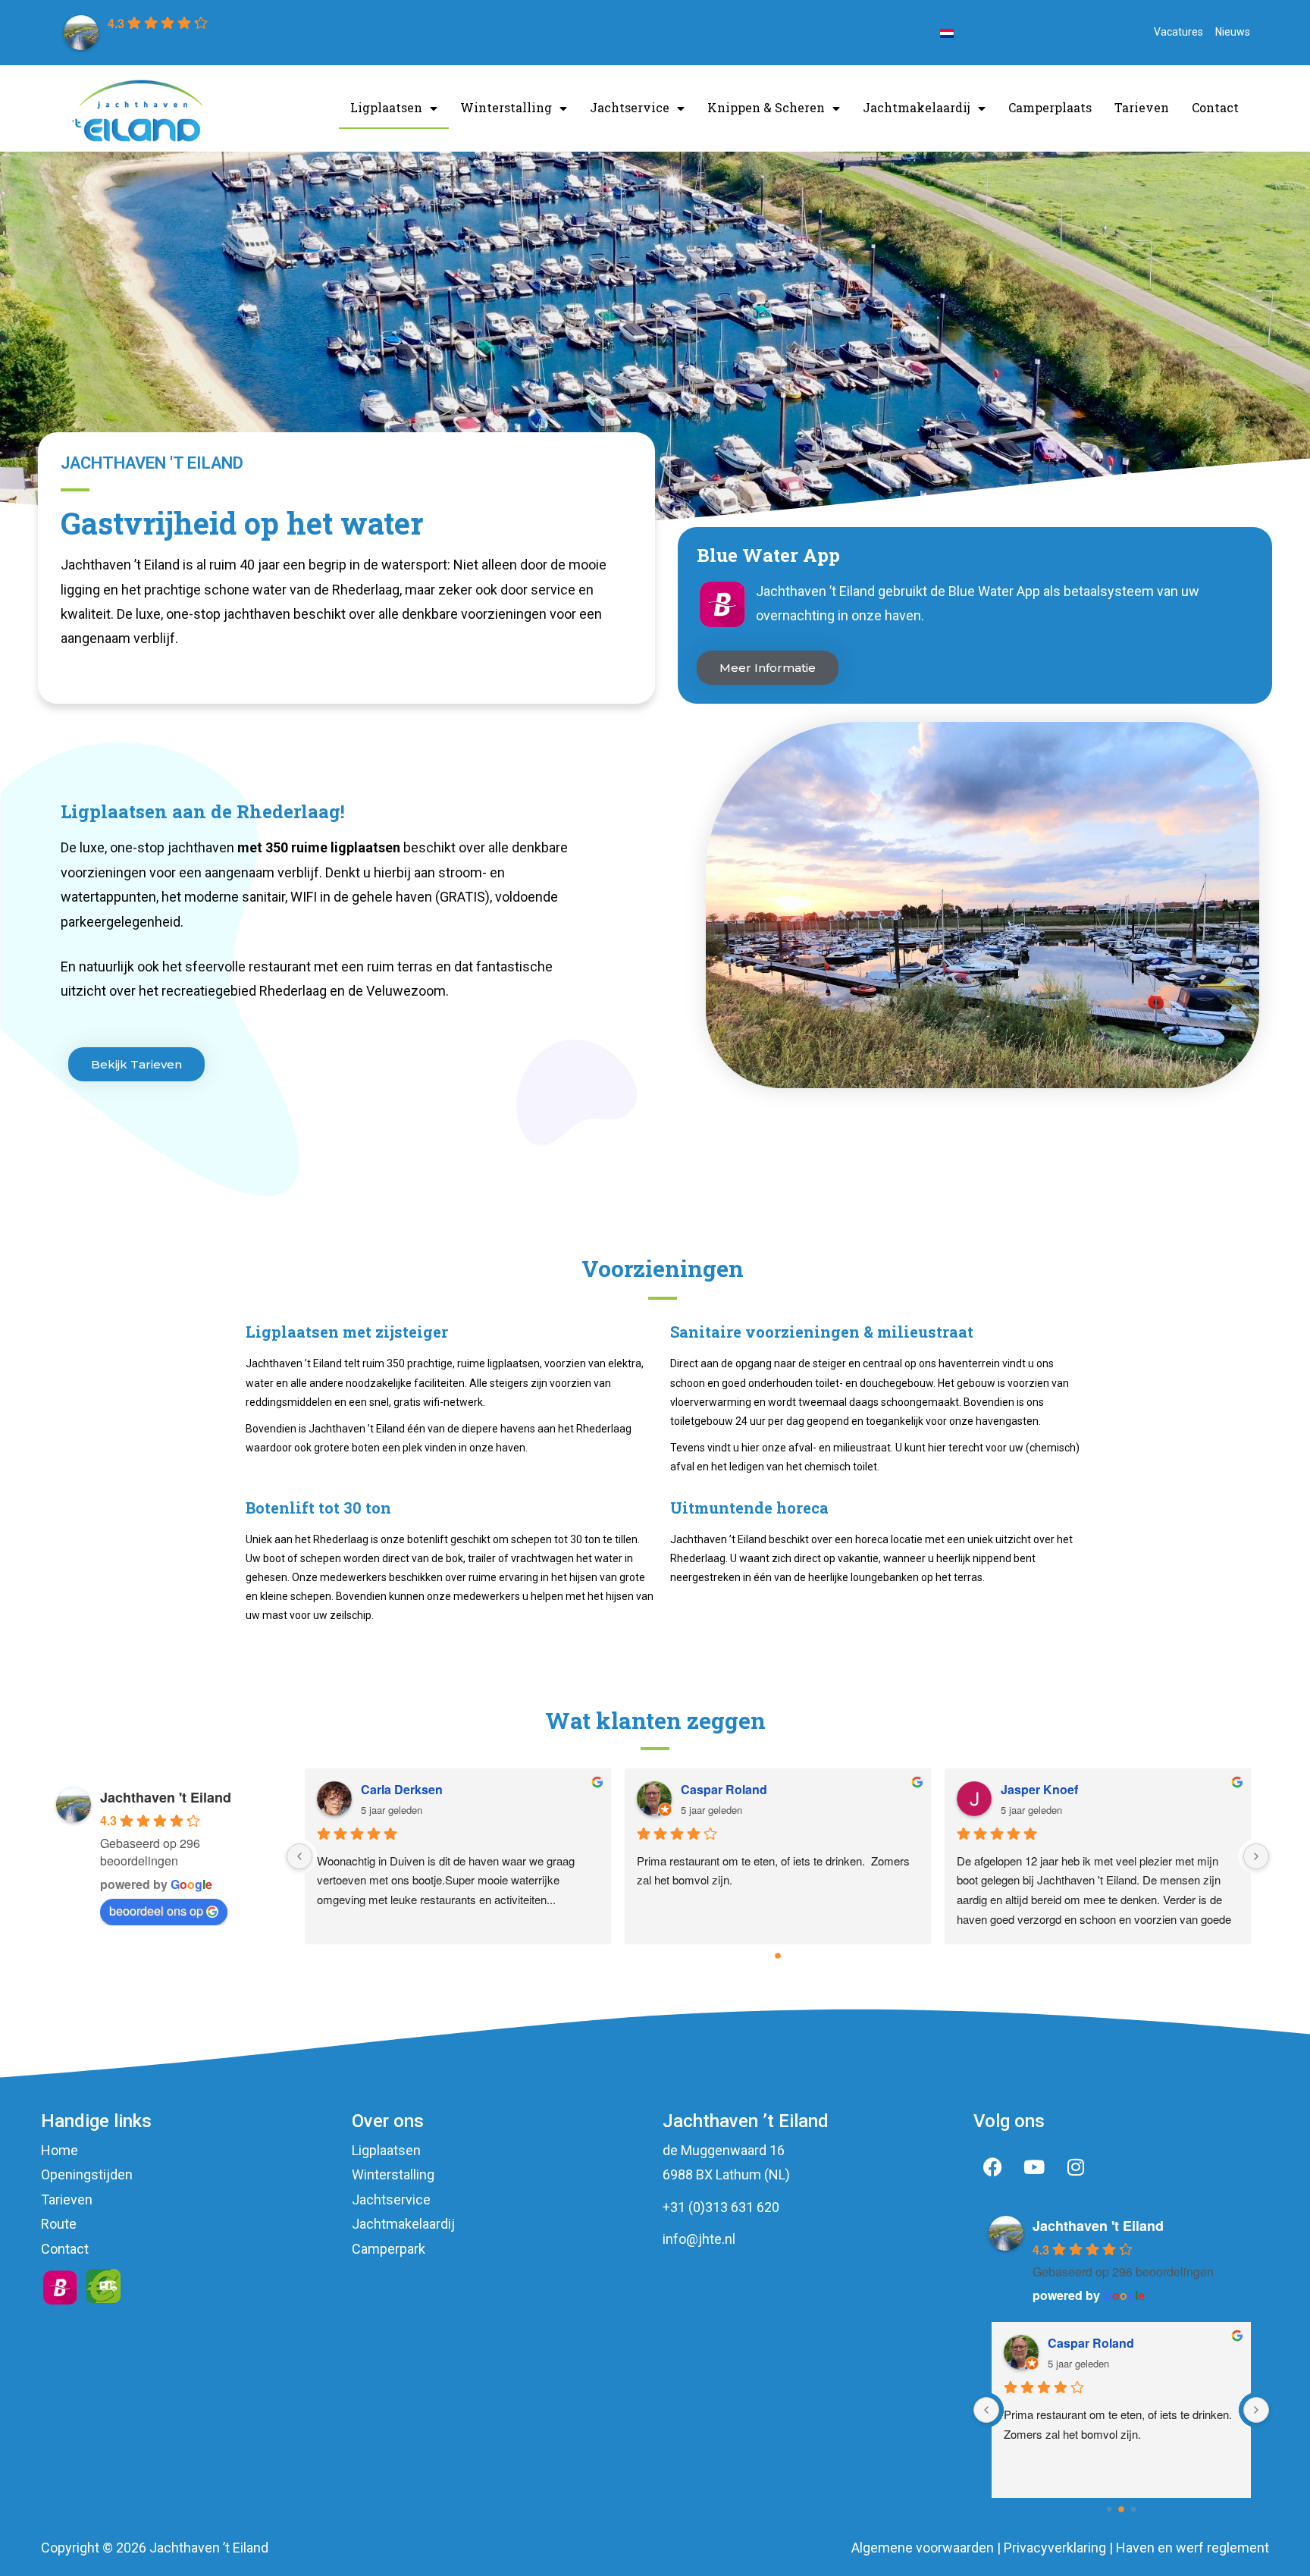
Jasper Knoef (1039, 1789)
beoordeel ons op (156, 1911)
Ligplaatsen (386, 107)
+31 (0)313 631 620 (721, 2207)
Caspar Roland (724, 1789)
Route (59, 2224)
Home (60, 2150)
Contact (1215, 107)
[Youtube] (1034, 2167)
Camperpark (389, 2249)
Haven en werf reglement (1192, 2548)
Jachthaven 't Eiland (166, 1797)
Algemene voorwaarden (923, 2548)
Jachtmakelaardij (917, 107)
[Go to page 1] (1122, 2510)
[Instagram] (1076, 2167)
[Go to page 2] (1133, 2510)
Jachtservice (630, 107)
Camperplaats (1050, 107)
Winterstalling (506, 107)
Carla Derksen (402, 1789)
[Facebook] (992, 2167)
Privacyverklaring (1055, 2548)
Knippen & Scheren (766, 107)
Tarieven (1142, 107)
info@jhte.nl (699, 2239)
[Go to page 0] (778, 1956)
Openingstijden (87, 2174)
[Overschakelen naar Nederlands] (947, 33)
